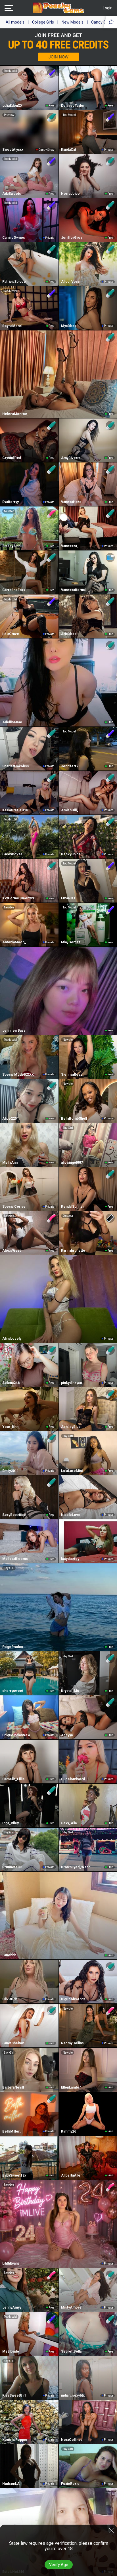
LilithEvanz (11, 2263)
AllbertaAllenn (73, 2175)
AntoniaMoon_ (14, 942)
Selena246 (11, 1383)
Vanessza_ (70, 546)
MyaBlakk (69, 326)
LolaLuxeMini (72, 1471)
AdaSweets (12, 194)
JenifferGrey (72, 238)
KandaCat (69, 150)
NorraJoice (70, 194)
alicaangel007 (72, 1163)
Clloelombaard (73, 1779)
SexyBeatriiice (14, 1515)
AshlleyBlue (71, 1427)
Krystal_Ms (70, 1691)
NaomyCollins (72, 2043)
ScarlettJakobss (16, 766)
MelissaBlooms (15, 1559)
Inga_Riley (11, 1823)
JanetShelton (13, 2043)
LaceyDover (12, 854)
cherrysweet (13, 1691)
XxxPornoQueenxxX (19, 898)
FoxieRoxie (70, 2484)
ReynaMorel (12, 326)
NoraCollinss (72, 2440)
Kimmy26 (69, 2131)
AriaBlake (69, 634)
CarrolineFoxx (14, 590)
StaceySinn (11, 546)
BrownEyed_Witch (76, 1867)
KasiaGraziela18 (15, 810)
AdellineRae (12, 722)
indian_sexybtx (73, 2395)
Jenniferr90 (71, 766)
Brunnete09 (12, 1867)
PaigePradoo (13, 1647)
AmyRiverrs (71, 458)
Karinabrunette (73, 1251)
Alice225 (10, 1119)
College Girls (43, 22)
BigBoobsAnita (73, 1999)
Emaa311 (68, 898)
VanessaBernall (74, 590)
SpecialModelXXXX (18, 1075)
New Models (73, 22)
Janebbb (9, 1955)
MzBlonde (11, 2351)
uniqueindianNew (16, 1735)
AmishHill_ (70, 810)
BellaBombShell (74, 1119)
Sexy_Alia (69, 1823)
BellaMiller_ (12, 2131)
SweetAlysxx (13, 150)
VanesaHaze (71, 502)
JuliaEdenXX (12, 106)
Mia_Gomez (71, 942)
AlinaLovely (12, 1339)
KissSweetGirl (14, 2395)
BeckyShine (71, 854)
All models (15, 22)
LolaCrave (11, 634)
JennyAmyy (12, 2307)
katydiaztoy (70, 1559)
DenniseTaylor (73, 106)
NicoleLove (71, 1515)
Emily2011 (11, 1471)
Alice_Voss (70, 282)
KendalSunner (73, 1207)
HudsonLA (11, 2484)
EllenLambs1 (71, 2087)
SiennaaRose (72, 1075)
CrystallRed (12, 458)
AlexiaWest (12, 1251)
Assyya (67, 1735)
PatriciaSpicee (14, 282)
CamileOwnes (14, 238)
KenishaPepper (15, 2440)
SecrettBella (71, 2351)
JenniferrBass (14, 1031)
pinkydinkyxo (72, 1383)
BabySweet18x (14, 2175)
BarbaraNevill (13, 2087)
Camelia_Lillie (13, 1779)
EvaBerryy (11, 502)
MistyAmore (71, 2307)
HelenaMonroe (15, 414)
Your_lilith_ (11, 1427)
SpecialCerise (14, 1207)
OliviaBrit (10, 1999)
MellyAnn (10, 1163)
